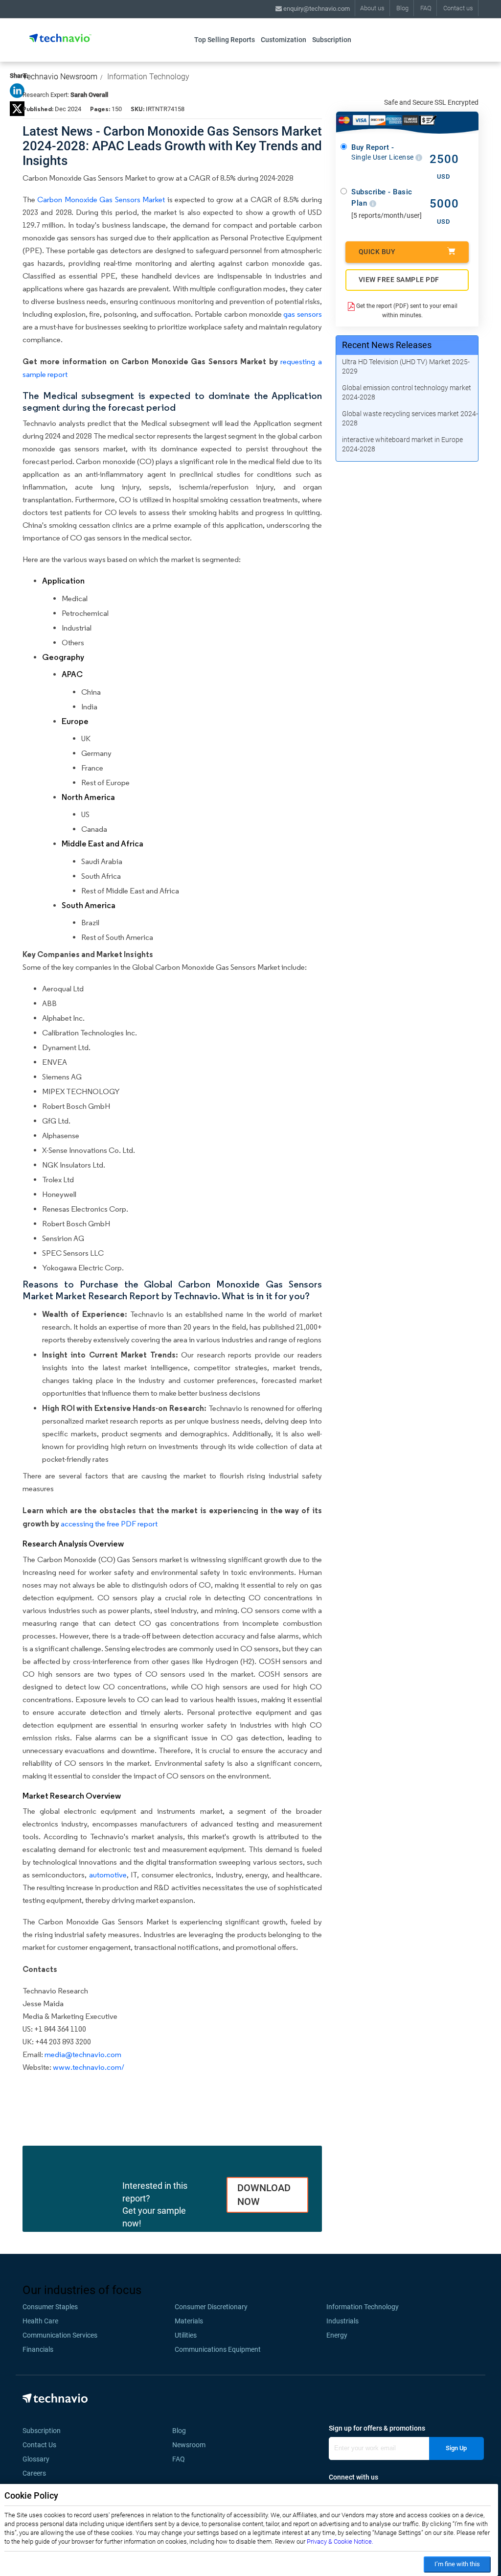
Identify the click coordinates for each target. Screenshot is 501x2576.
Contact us (458, 8)
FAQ (426, 8)
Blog (402, 8)
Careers (34, 2473)
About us (372, 8)
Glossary (36, 2459)
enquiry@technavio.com (316, 9)
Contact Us (39, 2445)
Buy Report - (383, 152)
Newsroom (192, 2445)
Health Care (40, 2321)
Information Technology (148, 77)
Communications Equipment (218, 2349)
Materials (189, 2321)
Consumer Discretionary (211, 2307)
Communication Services (60, 2335)
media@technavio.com (83, 2054)
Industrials (342, 2321)
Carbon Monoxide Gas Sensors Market (101, 199)
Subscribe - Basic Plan (382, 198)
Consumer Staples (50, 2307)
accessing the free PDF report (109, 1524)
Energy (337, 2335)
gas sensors (303, 314)
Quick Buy (377, 252)
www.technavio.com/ (89, 2067)
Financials (38, 2349)
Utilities (186, 2335)
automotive (108, 1875)
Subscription (332, 40)
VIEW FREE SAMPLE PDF (399, 280)
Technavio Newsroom (60, 77)
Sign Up (456, 2448)
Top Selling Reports (225, 40)
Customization (284, 40)
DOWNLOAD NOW (264, 2195)
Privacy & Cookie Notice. (340, 2541)
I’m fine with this (457, 2564)
